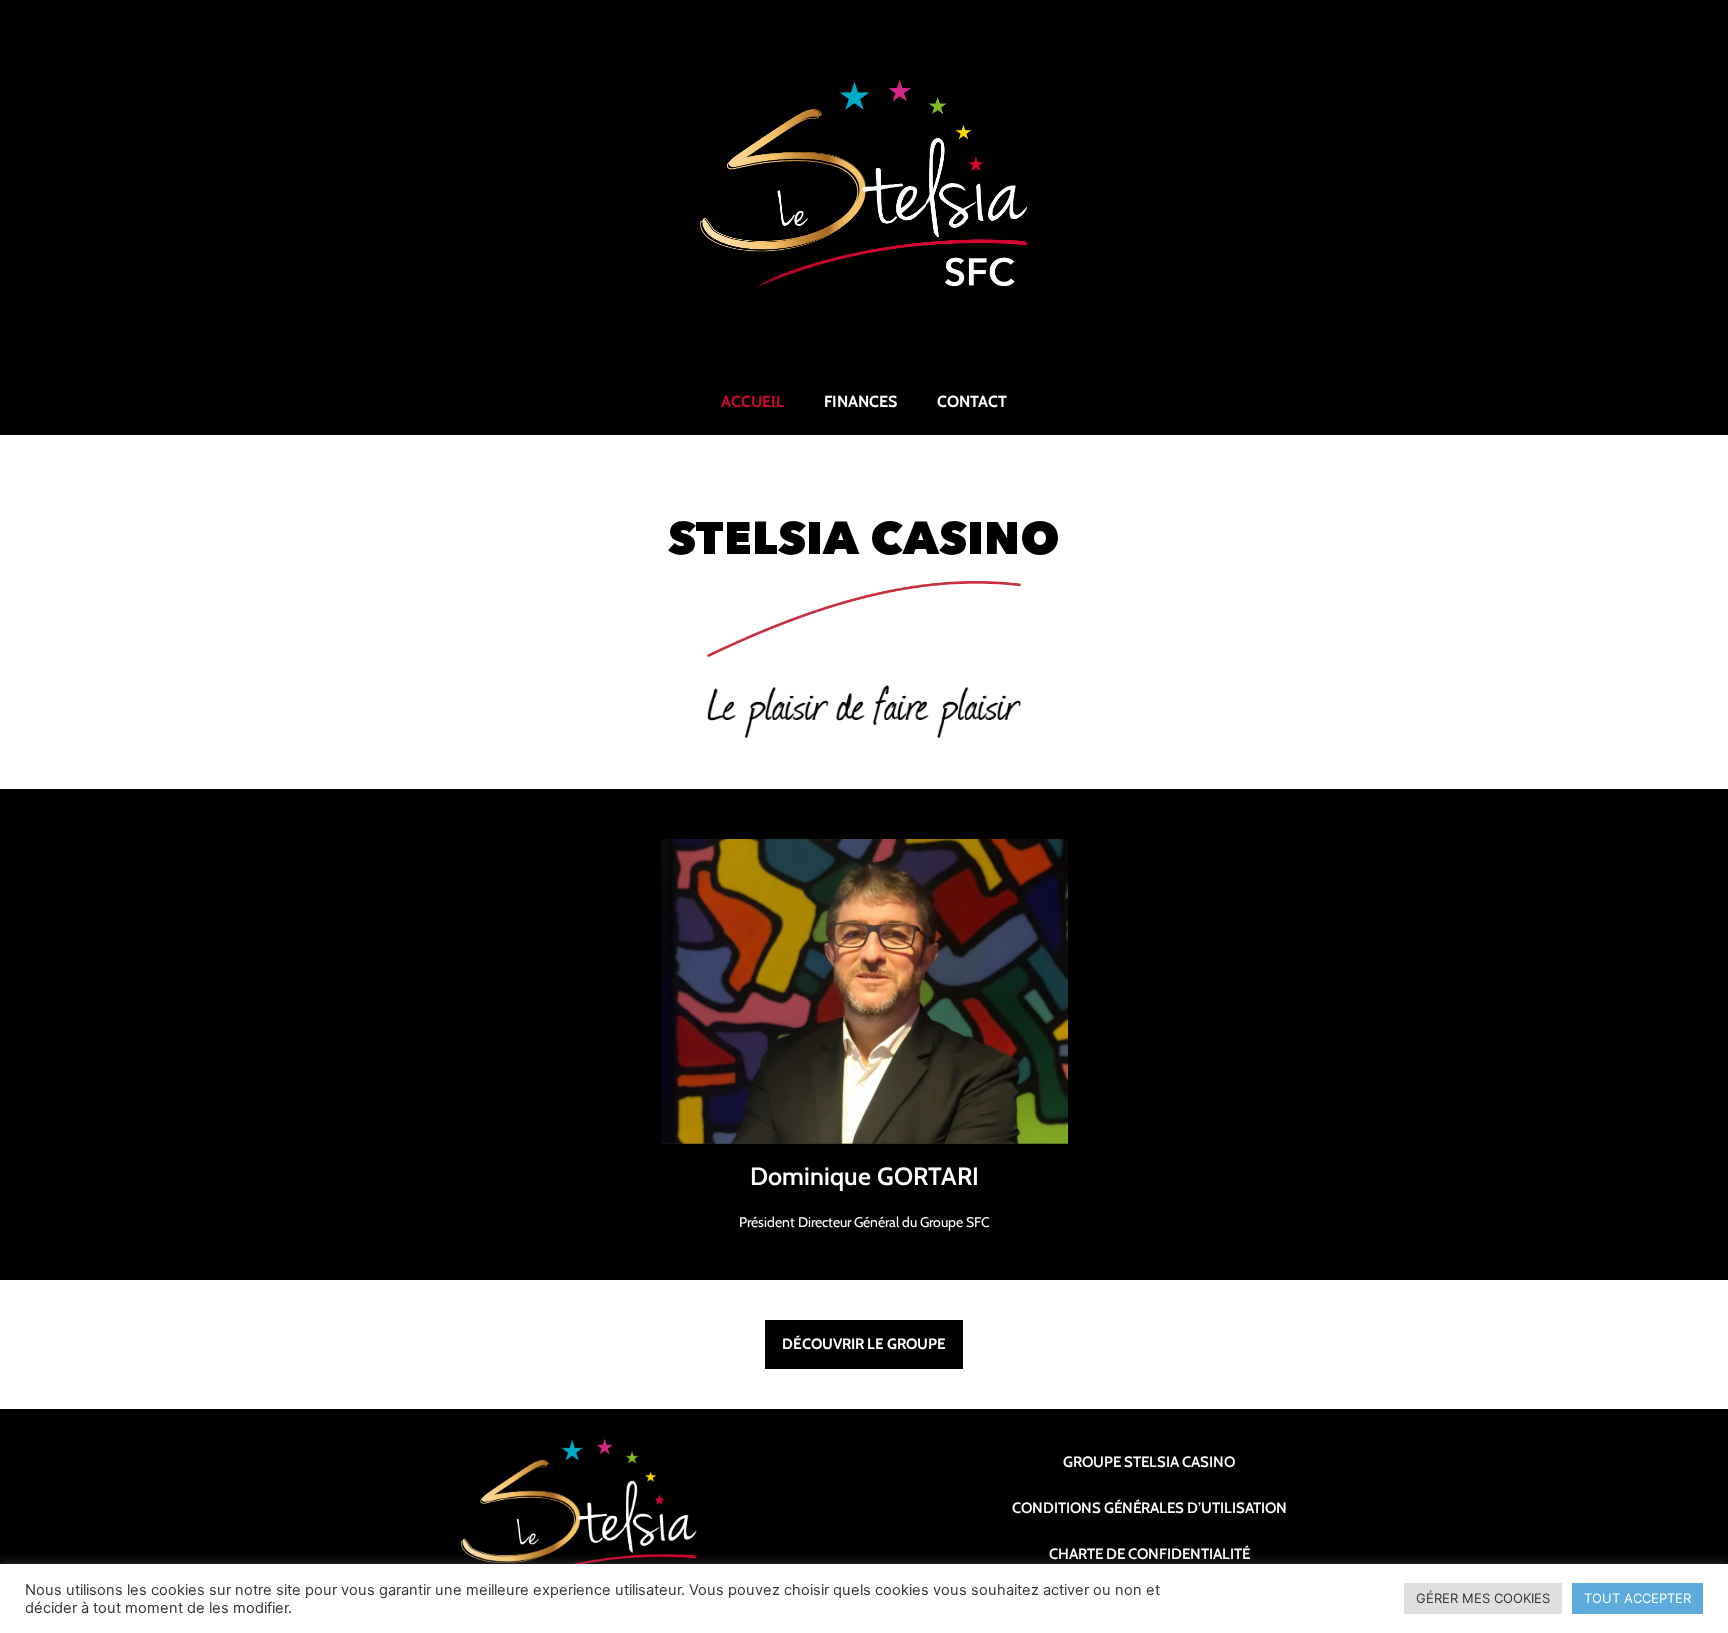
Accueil (752, 401)
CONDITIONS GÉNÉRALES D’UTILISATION (1149, 1508)
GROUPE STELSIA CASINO (1149, 1462)
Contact (972, 401)
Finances (860, 401)
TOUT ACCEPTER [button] (1637, 1598)
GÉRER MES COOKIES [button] (1483, 1598)
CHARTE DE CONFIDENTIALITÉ (1149, 1554)
